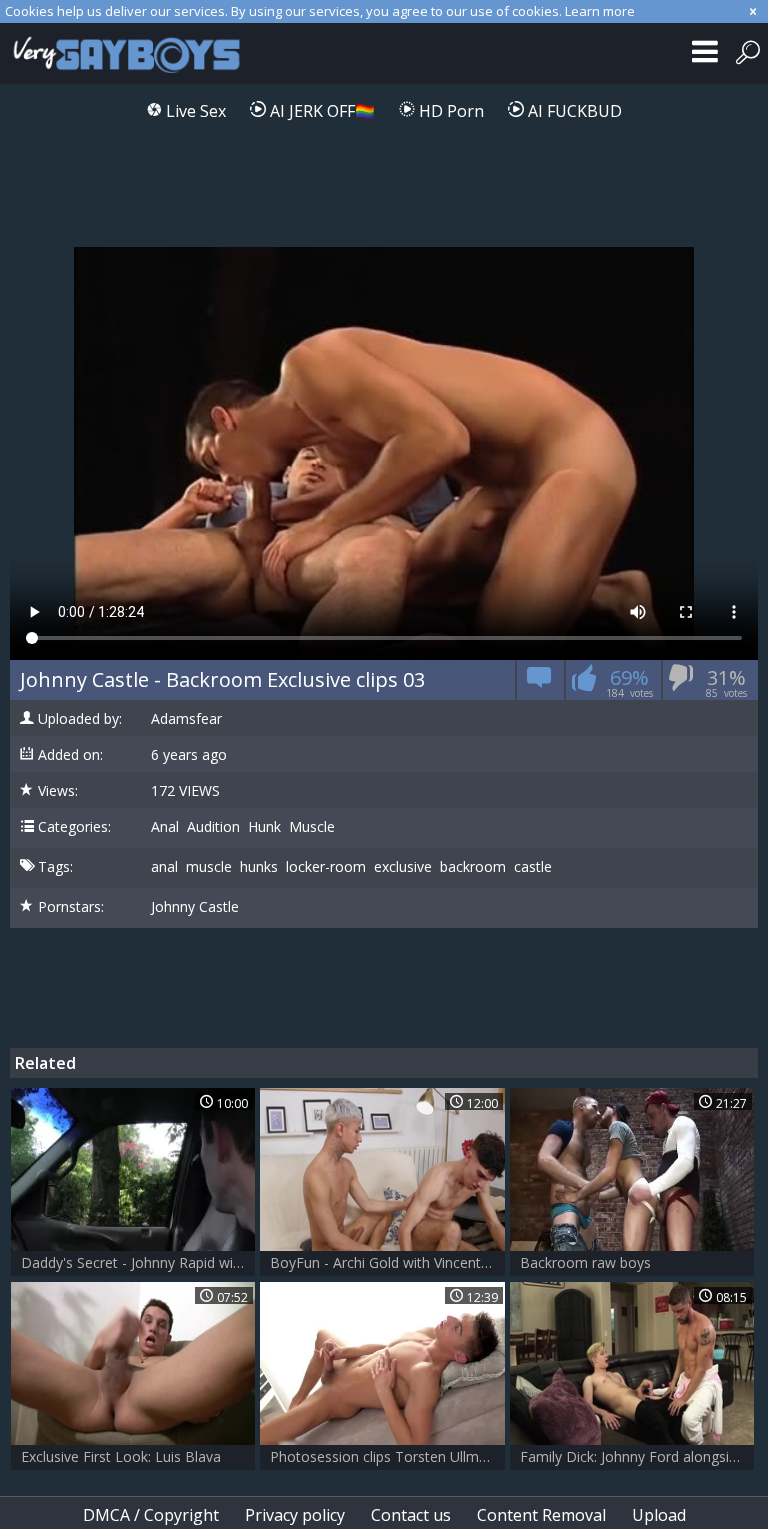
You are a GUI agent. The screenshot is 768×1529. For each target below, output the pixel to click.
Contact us (411, 1515)
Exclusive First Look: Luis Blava (121, 1456)
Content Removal (541, 1515)
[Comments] (539, 683)
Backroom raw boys (585, 1262)
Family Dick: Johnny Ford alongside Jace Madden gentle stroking (637, 1456)
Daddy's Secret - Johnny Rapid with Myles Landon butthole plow (138, 1262)
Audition (213, 827)
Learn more (600, 11)
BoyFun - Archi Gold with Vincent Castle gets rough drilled (387, 1262)
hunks (259, 867)
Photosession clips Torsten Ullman (382, 1456)
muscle (209, 867)
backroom (473, 867)
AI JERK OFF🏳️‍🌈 (320, 111)
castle (533, 867)
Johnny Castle (195, 907)
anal (164, 867)
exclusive (403, 867)
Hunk (264, 827)
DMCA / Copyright (151, 1515)
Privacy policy (295, 1515)
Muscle (312, 827)
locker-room (326, 867)
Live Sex (194, 111)
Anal (165, 827)
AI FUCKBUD (573, 111)
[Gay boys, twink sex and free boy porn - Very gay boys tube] (132, 53)
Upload (659, 1515)
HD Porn (449, 111)
